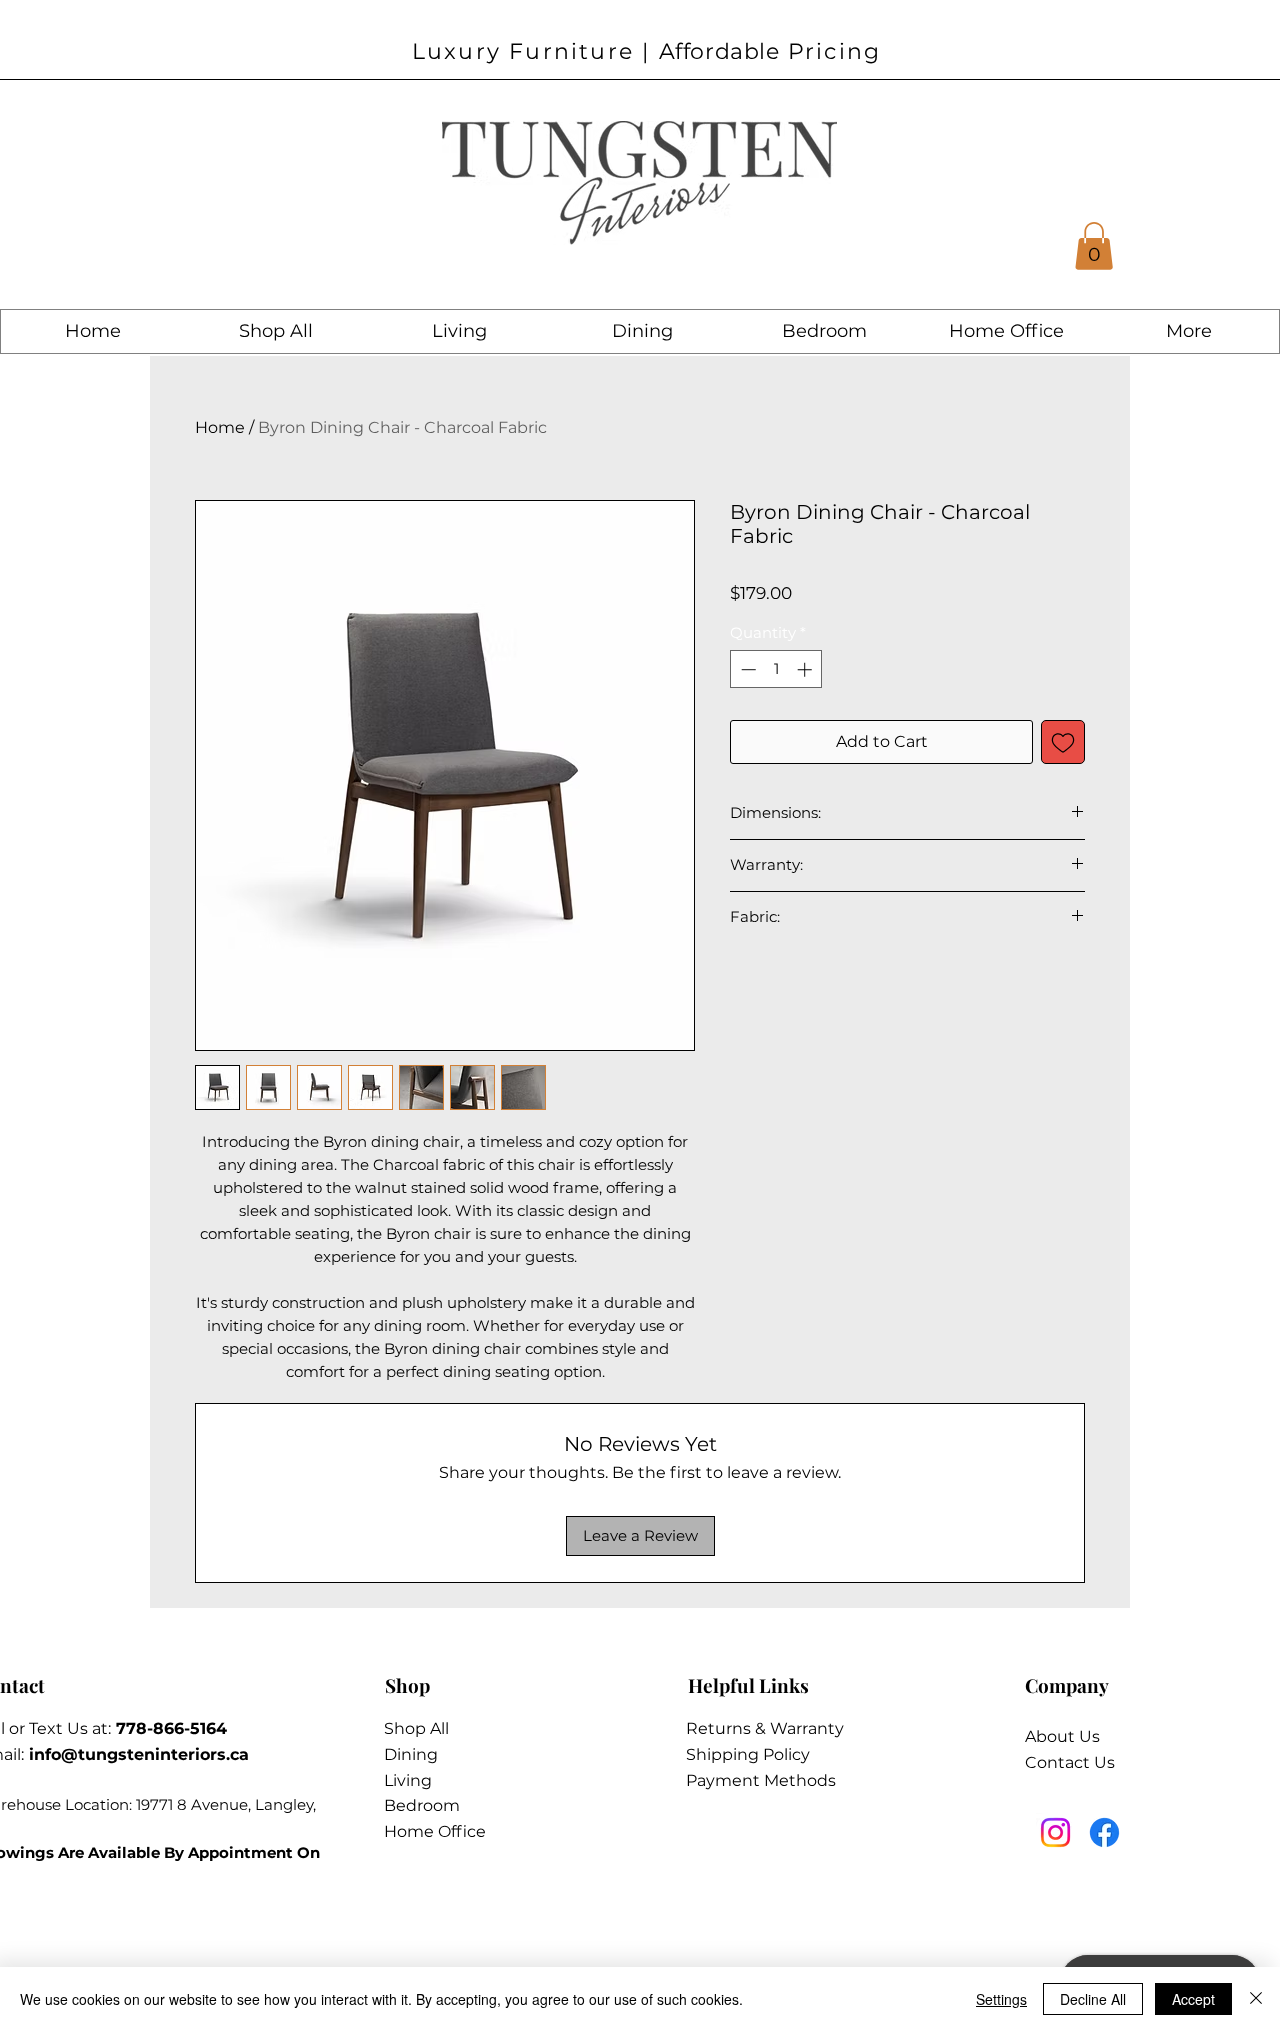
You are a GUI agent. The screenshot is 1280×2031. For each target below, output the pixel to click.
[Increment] (806, 669)
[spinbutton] (776, 669)
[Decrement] (746, 669)
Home (220, 427)
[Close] (1256, 1999)
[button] (1094, 246)
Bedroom (422, 1805)
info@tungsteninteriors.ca (139, 1754)
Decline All (1093, 1999)
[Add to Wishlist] (1063, 742)
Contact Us (1070, 1762)
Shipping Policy (748, 1754)
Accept (1193, 1999)
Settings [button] (1001, 1999)
